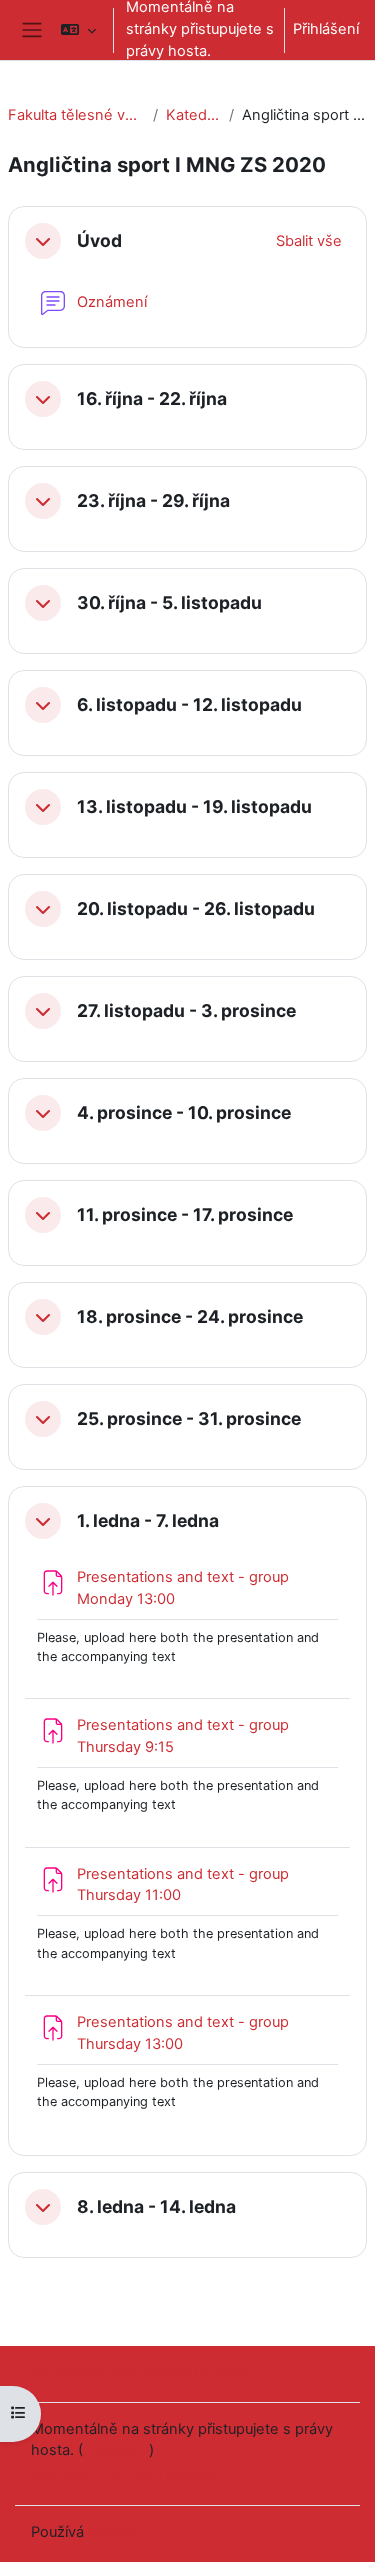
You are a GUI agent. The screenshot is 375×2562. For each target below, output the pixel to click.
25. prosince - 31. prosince (189, 1419)
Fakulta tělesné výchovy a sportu (76, 115)
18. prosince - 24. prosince (190, 1317)
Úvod (99, 241)
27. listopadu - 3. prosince (186, 1011)
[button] (78, 30)
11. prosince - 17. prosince (185, 1215)
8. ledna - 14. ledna (156, 2207)
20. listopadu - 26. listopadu (196, 909)
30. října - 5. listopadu (169, 603)
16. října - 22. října (152, 399)
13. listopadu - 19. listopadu (194, 807)
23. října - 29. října (153, 501)
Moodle (114, 2532)
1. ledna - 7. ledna (148, 1521)
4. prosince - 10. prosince (184, 1113)
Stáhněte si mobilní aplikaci (123, 2476)
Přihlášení (326, 29)
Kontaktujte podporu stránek (155, 2372)
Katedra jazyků (194, 115)
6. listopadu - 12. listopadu (189, 705)
